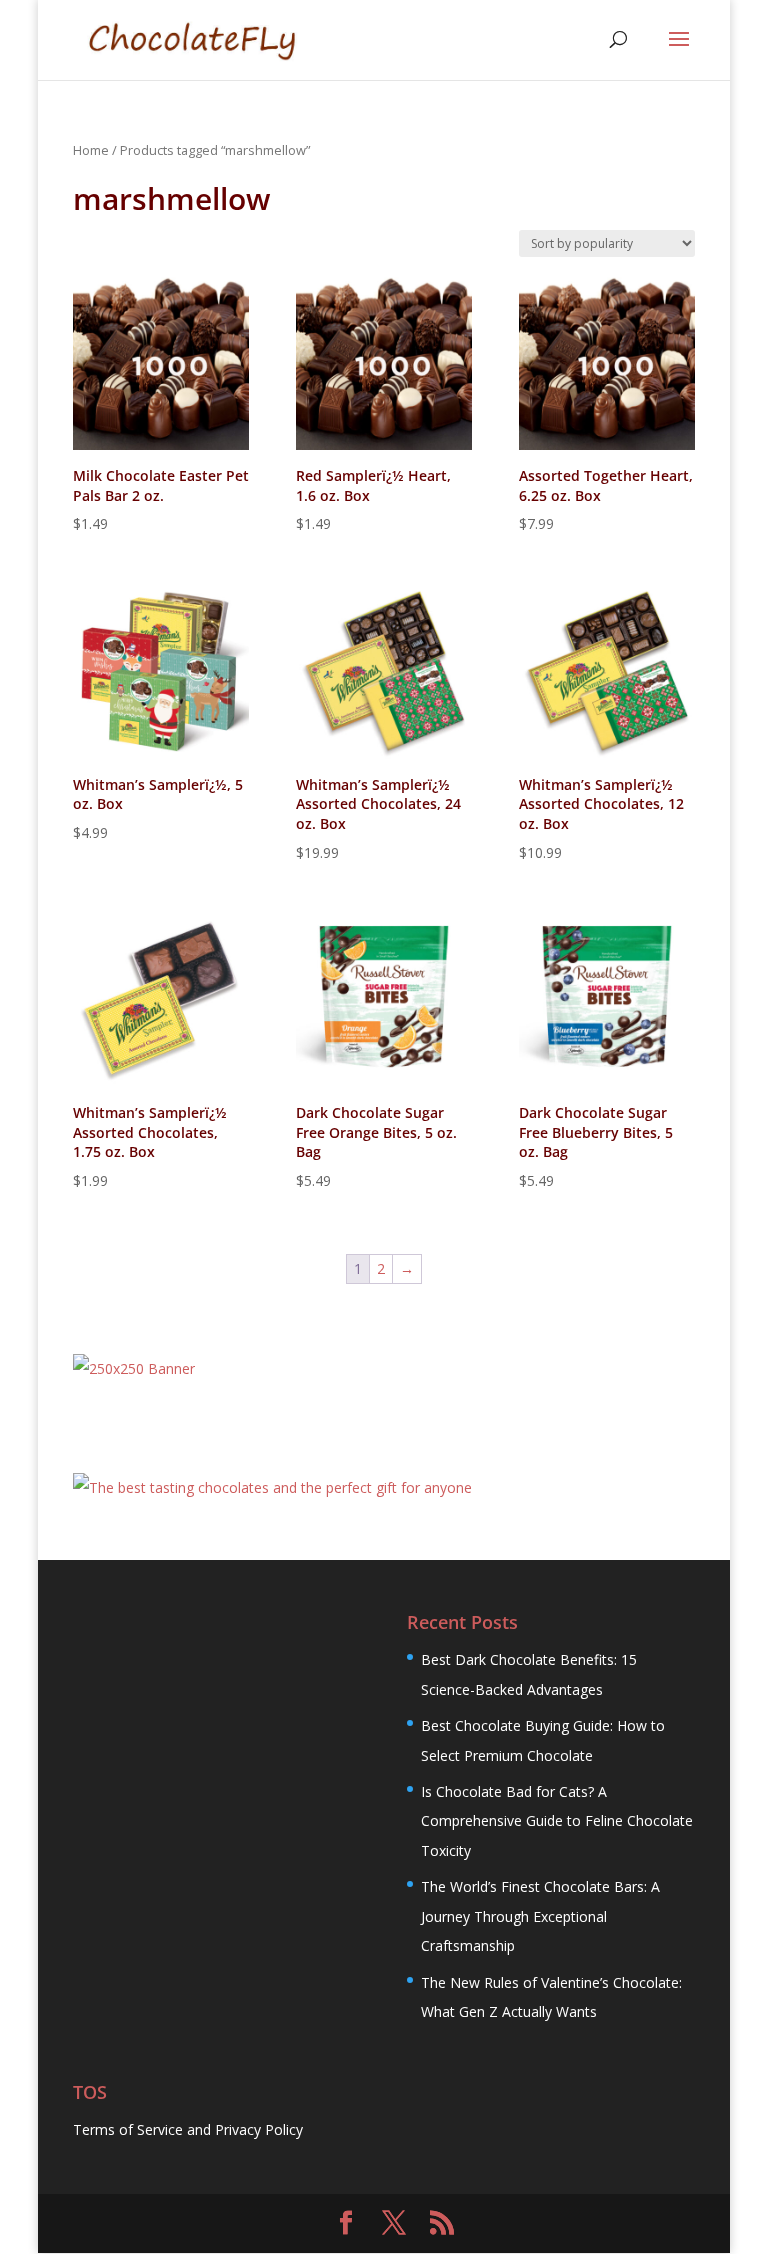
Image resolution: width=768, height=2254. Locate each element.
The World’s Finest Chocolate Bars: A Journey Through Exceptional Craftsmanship (540, 1916)
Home (91, 150)
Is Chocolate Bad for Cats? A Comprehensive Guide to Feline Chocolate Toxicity (557, 1821)
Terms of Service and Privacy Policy (188, 2129)
